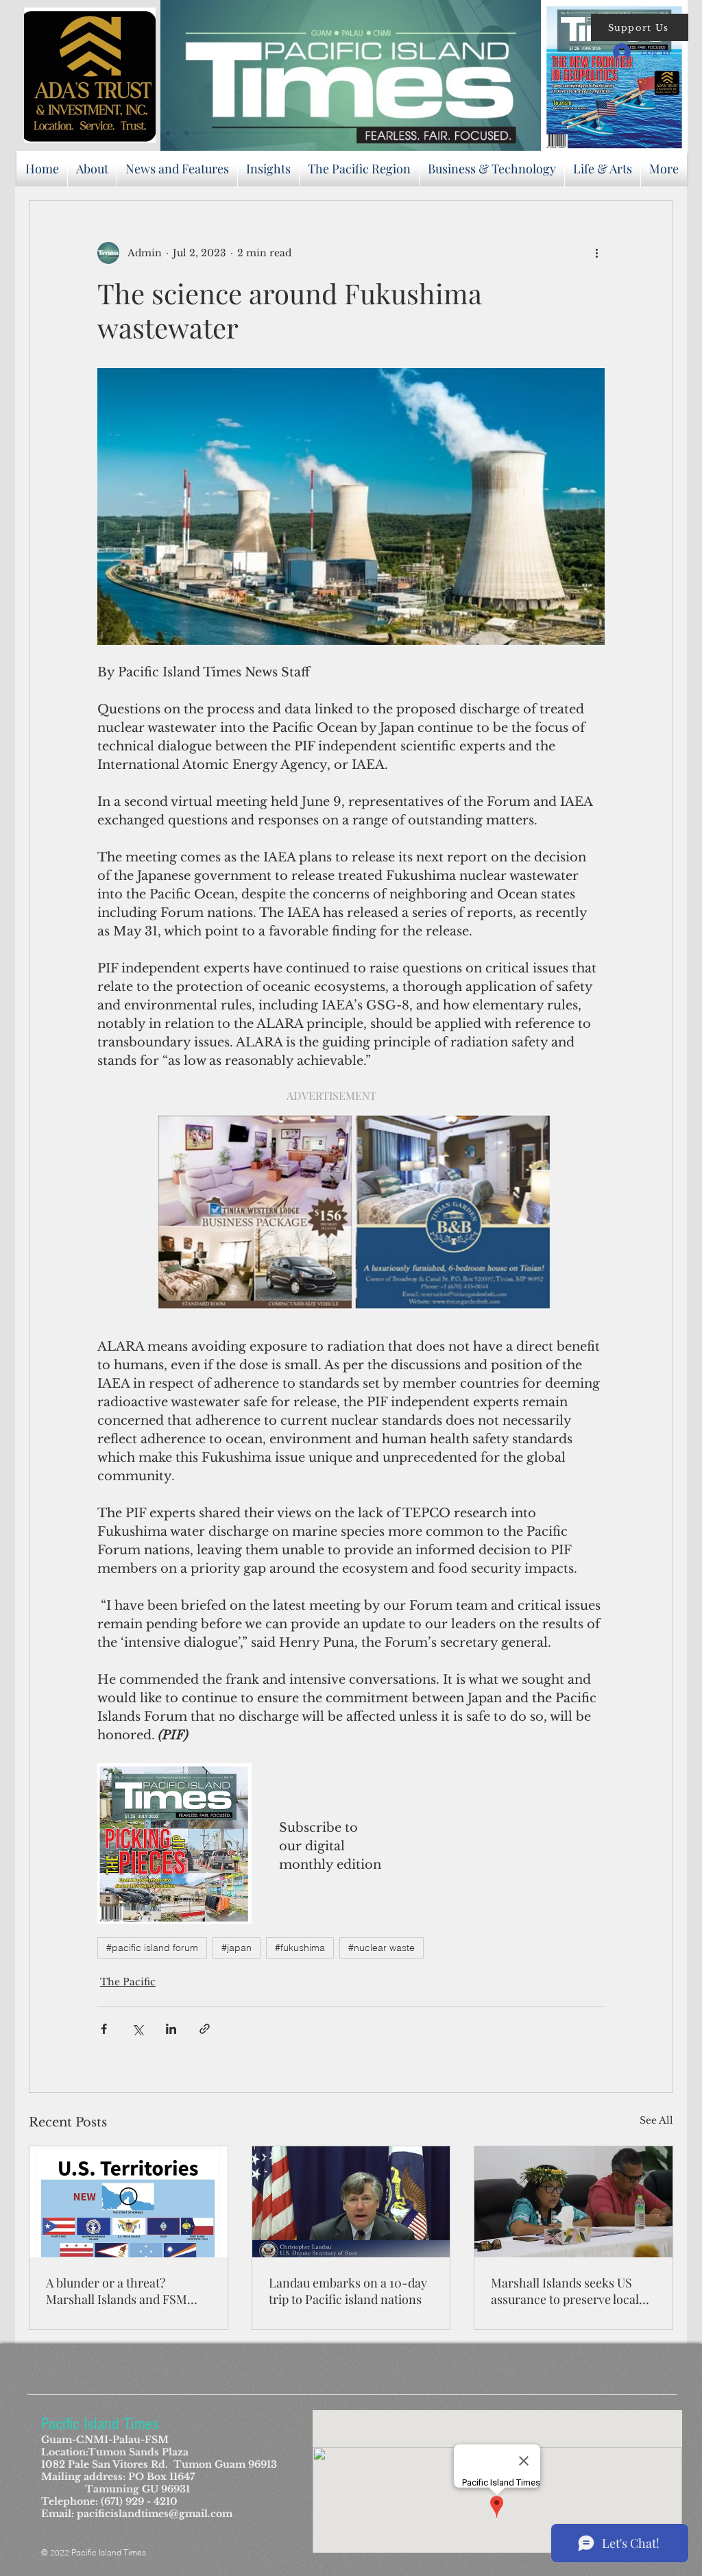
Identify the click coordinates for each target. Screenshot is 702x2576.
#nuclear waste (382, 1948)
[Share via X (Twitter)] (137, 2029)
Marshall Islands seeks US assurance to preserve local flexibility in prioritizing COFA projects (573, 2291)
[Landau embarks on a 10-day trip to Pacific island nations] (351, 2202)
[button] (640, 27)
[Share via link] (205, 2029)
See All (656, 2120)
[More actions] (596, 253)
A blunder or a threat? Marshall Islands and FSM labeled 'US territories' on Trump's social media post (117, 2291)
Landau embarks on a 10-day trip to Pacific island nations (348, 2291)
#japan (237, 1948)
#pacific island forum (152, 1948)
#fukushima (300, 1948)
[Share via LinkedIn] (171, 2029)
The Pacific (128, 1982)
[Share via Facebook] (104, 2029)
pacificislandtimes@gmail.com (155, 2514)
